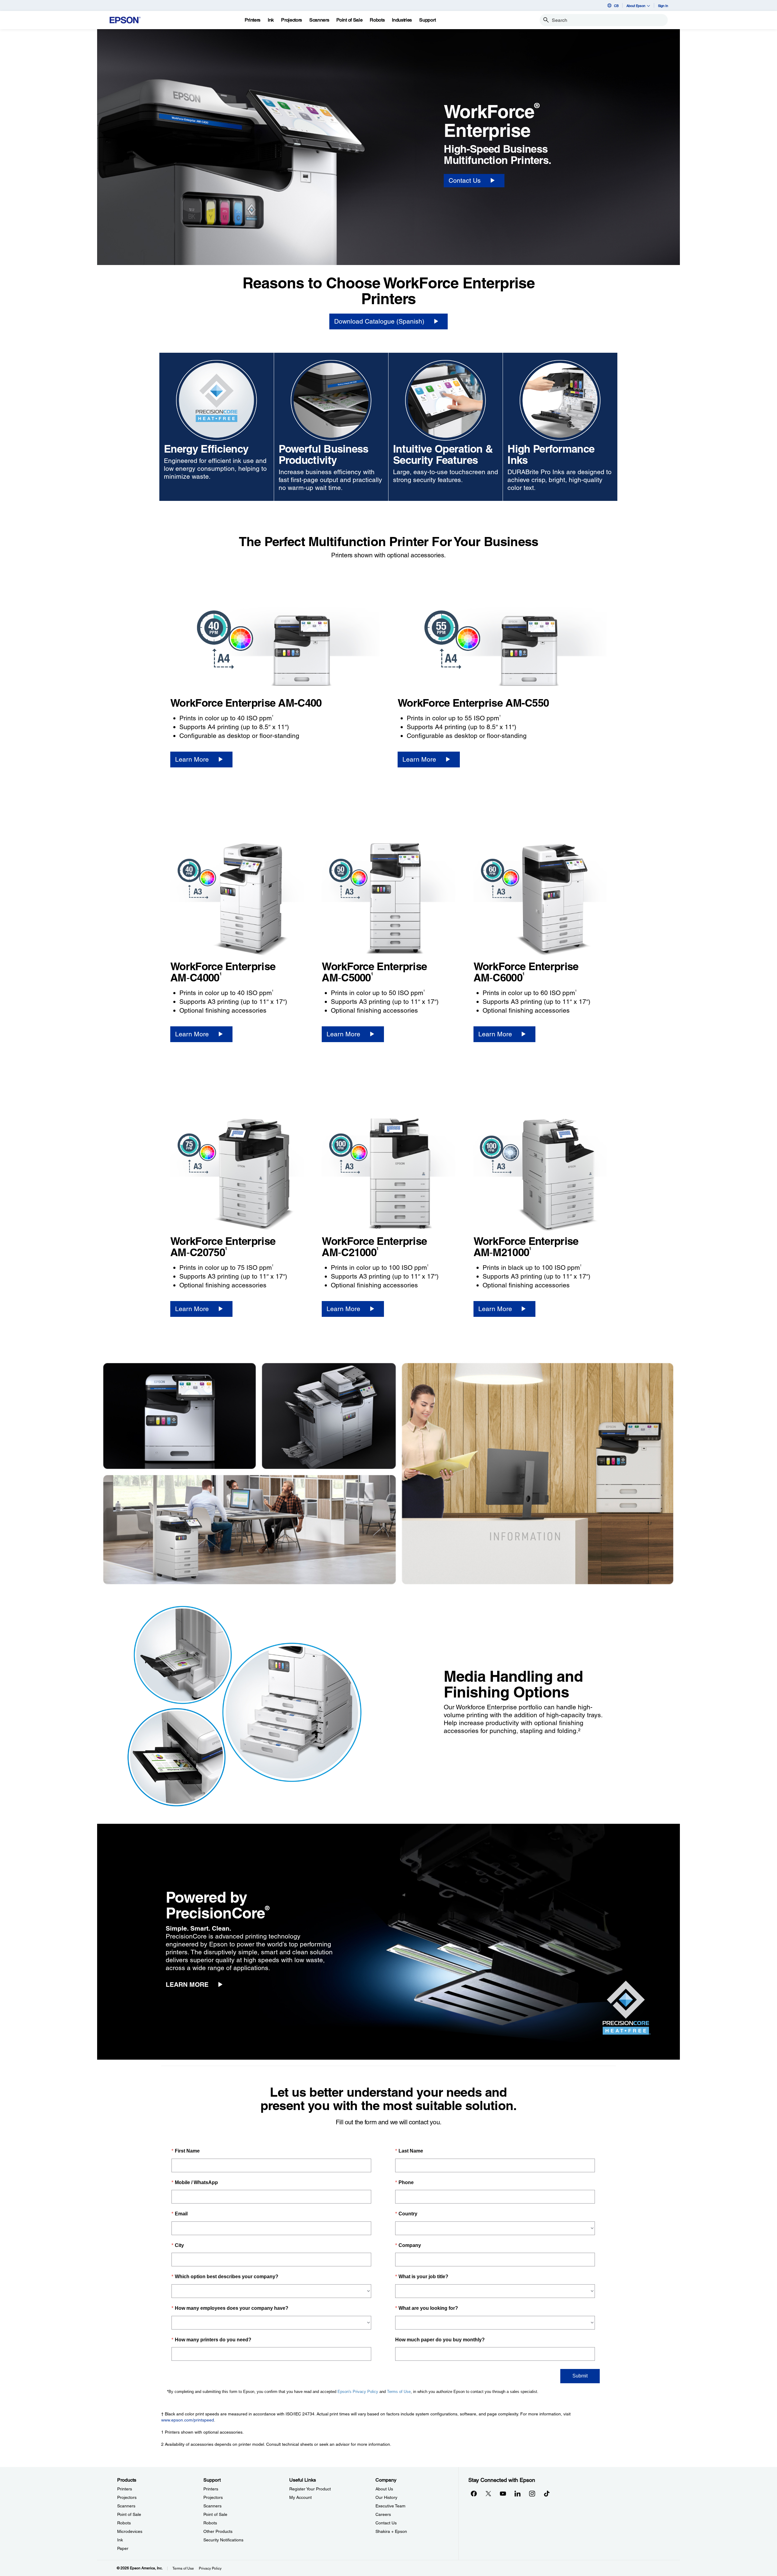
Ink (120, 2540)
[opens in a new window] (547, 2493)
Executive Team (390, 2506)
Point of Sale (129, 2514)
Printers (125, 2489)
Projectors (127, 2497)
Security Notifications (223, 2540)
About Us (384, 2489)
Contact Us (386, 2523)
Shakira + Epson (391, 2531)
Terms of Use (183, 2568)
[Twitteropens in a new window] (488, 2493)
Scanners (126, 2506)
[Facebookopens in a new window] (474, 2493)
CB (616, 6)
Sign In (663, 6)
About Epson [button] (636, 6)
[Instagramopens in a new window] (532, 2493)
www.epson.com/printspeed (188, 2420)
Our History (386, 2497)
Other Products (218, 2531)
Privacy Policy (210, 2568)
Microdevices (130, 2531)
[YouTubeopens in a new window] (503, 2493)
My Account (300, 2497)
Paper (123, 2548)
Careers (383, 2514)
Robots (124, 2523)
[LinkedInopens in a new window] (517, 2493)
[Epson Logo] (125, 20)
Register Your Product (310, 2489)
